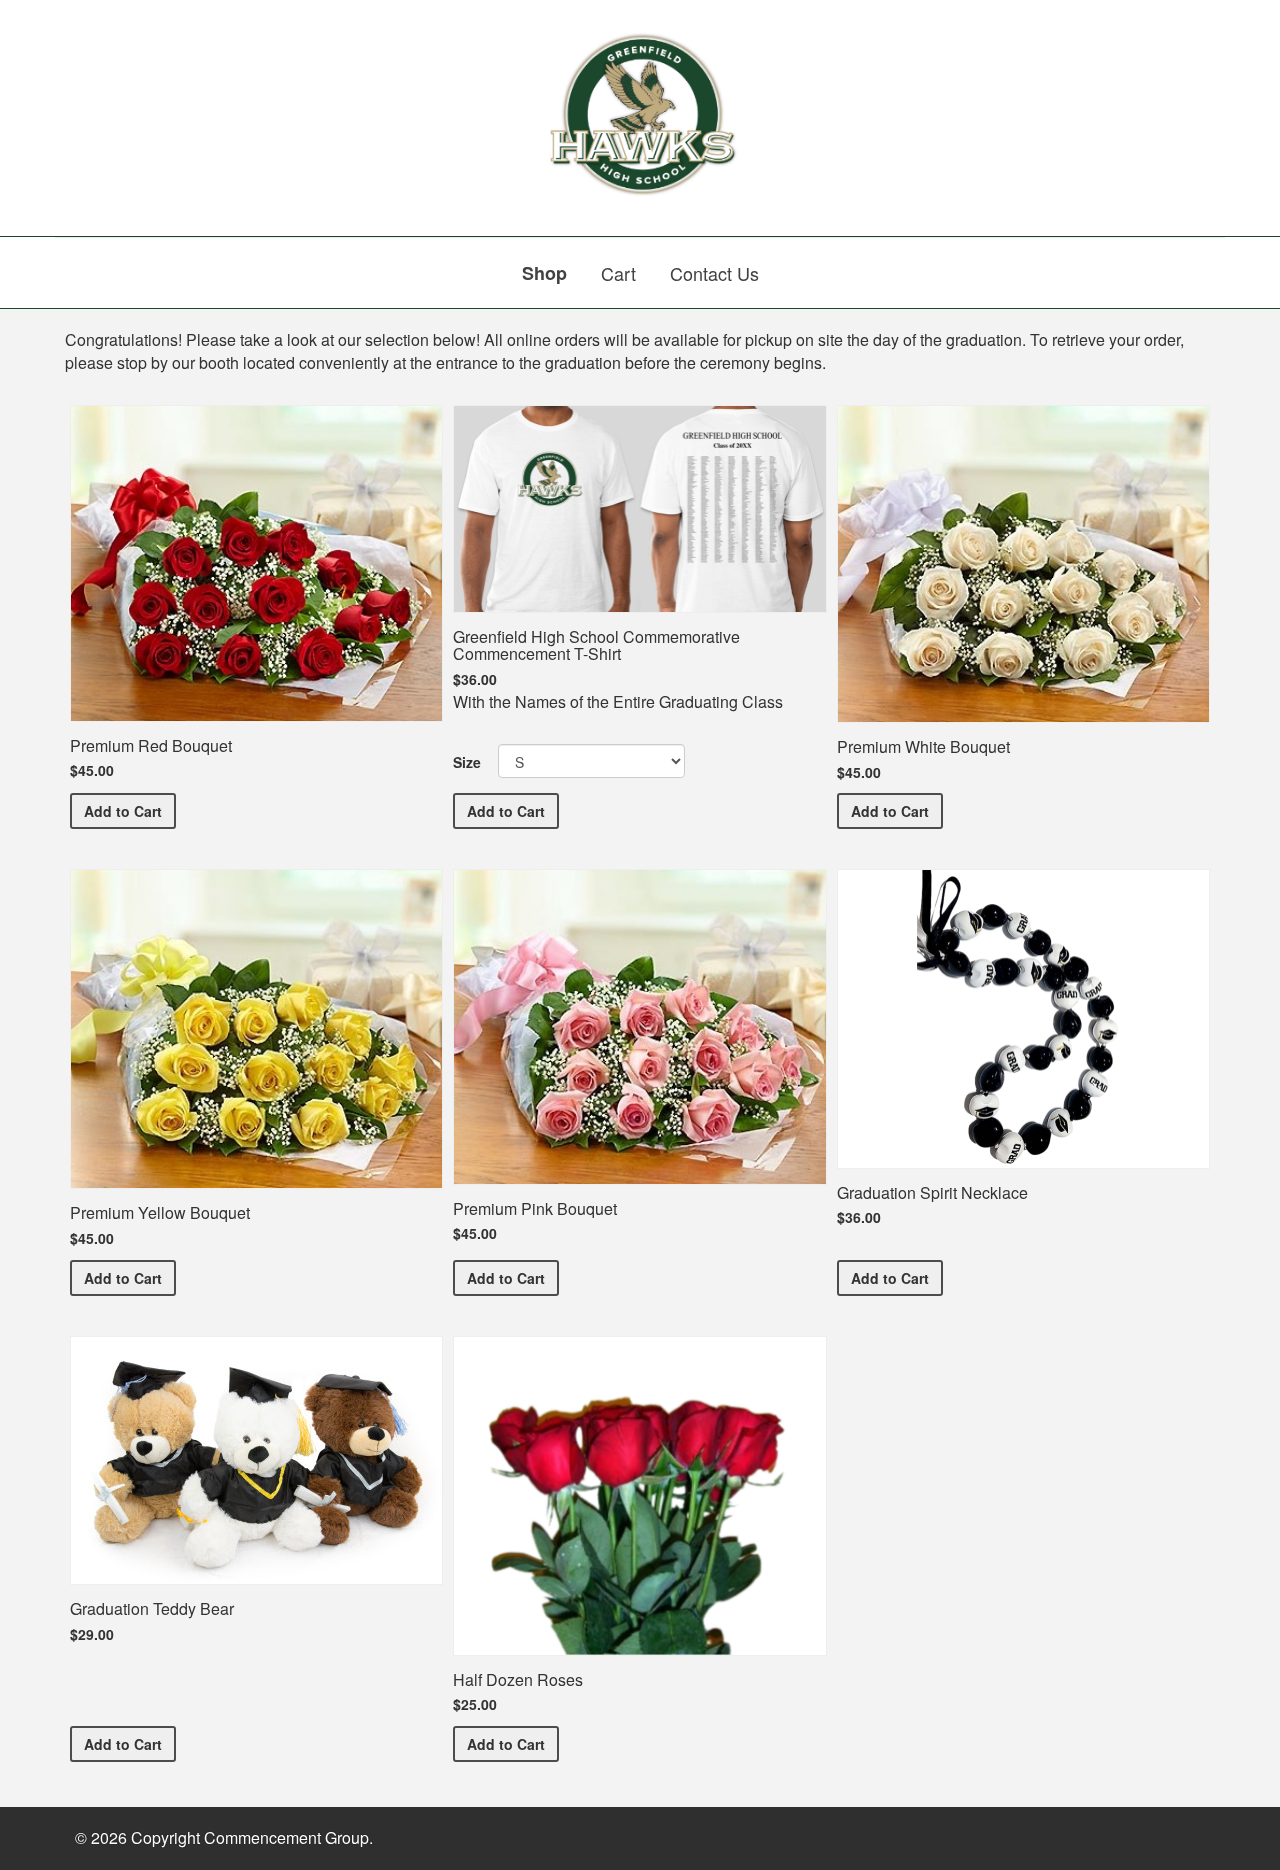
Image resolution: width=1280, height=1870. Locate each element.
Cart (618, 273)
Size (467, 762)
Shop (544, 273)
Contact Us (714, 273)
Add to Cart (130, 810)
